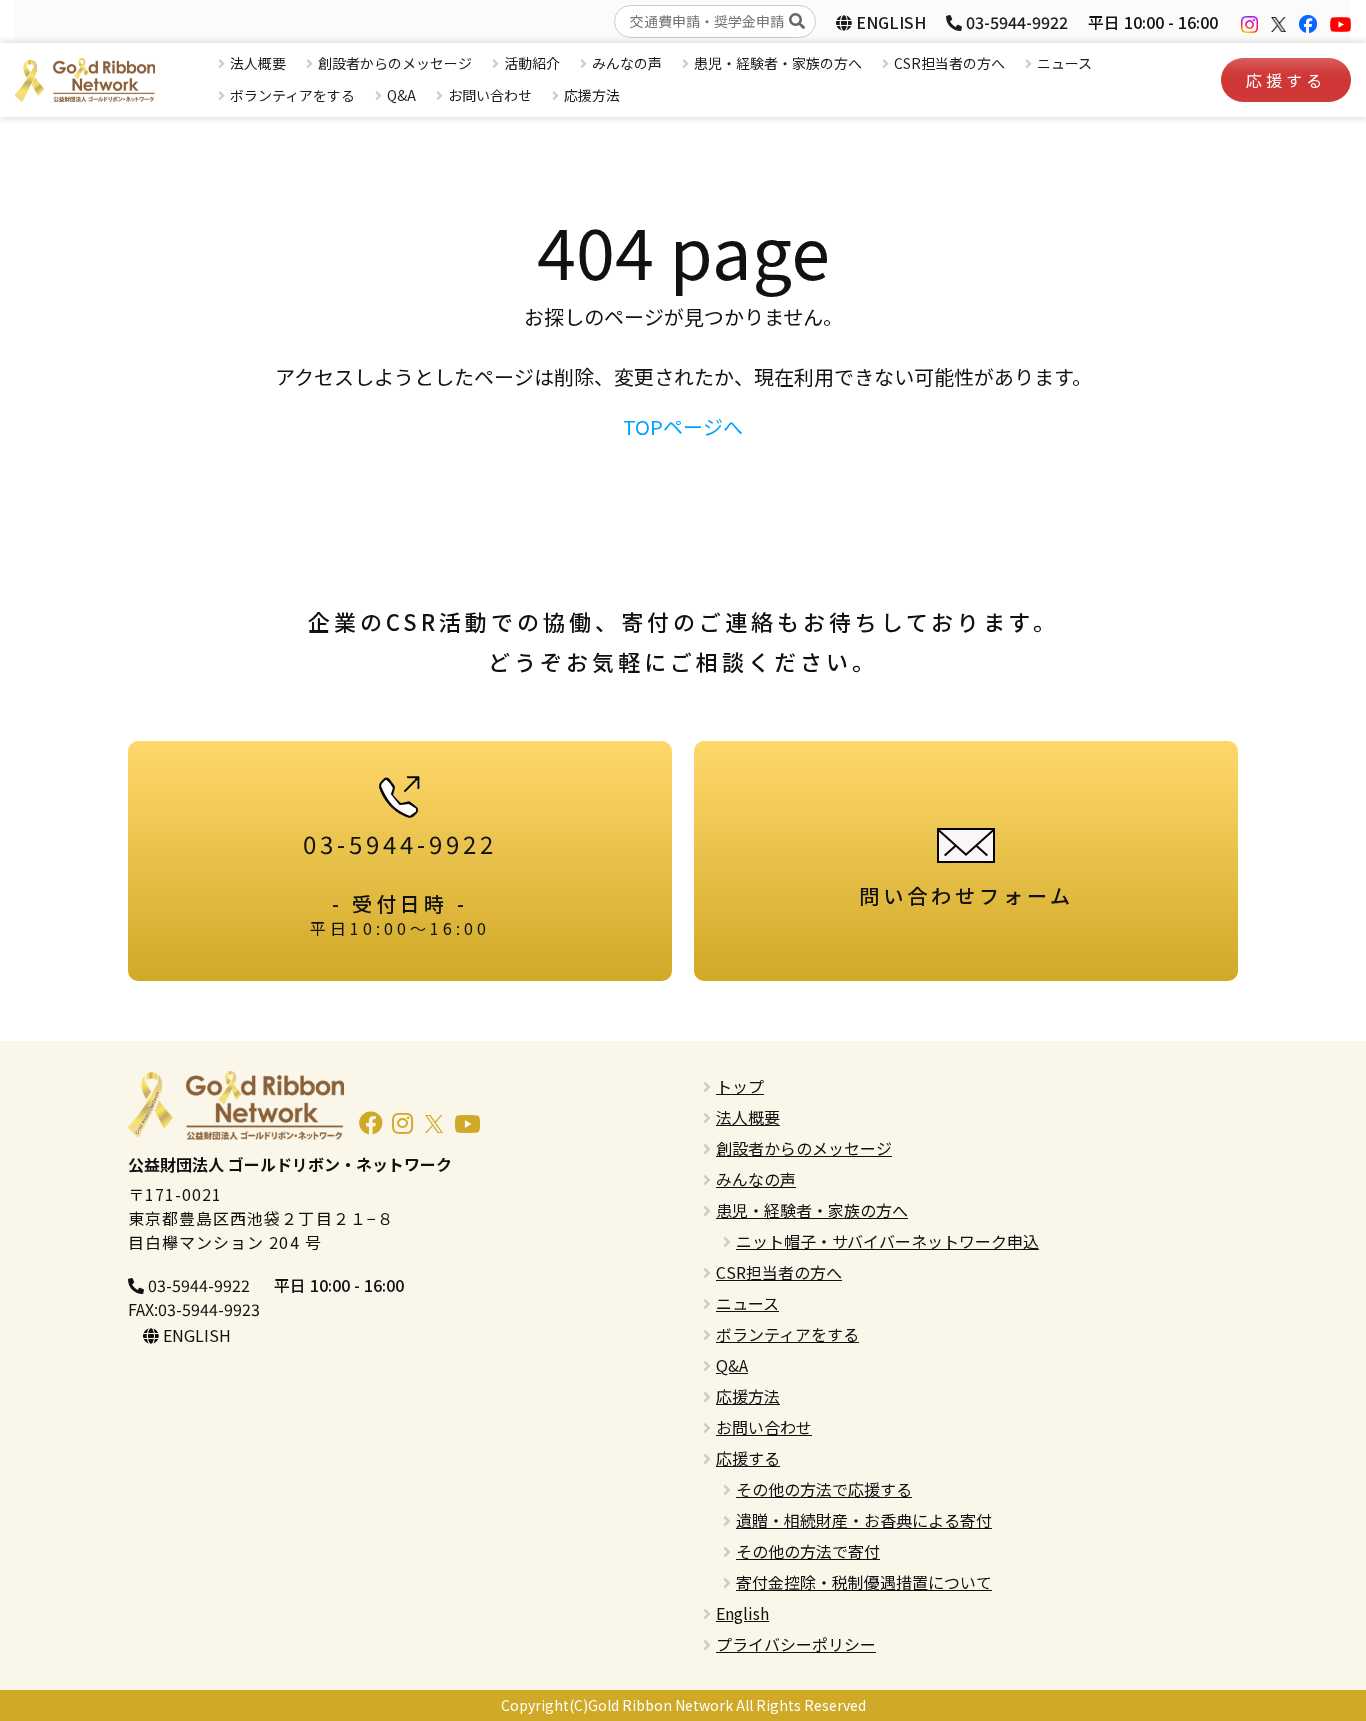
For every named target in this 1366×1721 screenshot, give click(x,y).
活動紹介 (532, 63)
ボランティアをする (292, 95)
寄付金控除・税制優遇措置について (864, 1582)
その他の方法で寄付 (808, 1551)
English (742, 1613)
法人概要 (258, 63)
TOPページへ (683, 426)
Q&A (401, 95)
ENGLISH (889, 22)
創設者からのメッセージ (395, 63)
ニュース (1064, 63)
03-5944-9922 (1015, 22)
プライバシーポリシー (796, 1644)
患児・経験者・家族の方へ (778, 63)
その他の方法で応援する (824, 1489)
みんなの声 (627, 63)
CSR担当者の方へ (949, 63)
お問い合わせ (490, 95)
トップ (740, 1086)
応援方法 (592, 95)
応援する (1286, 80)
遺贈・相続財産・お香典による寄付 (864, 1520)
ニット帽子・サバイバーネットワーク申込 (887, 1241)
